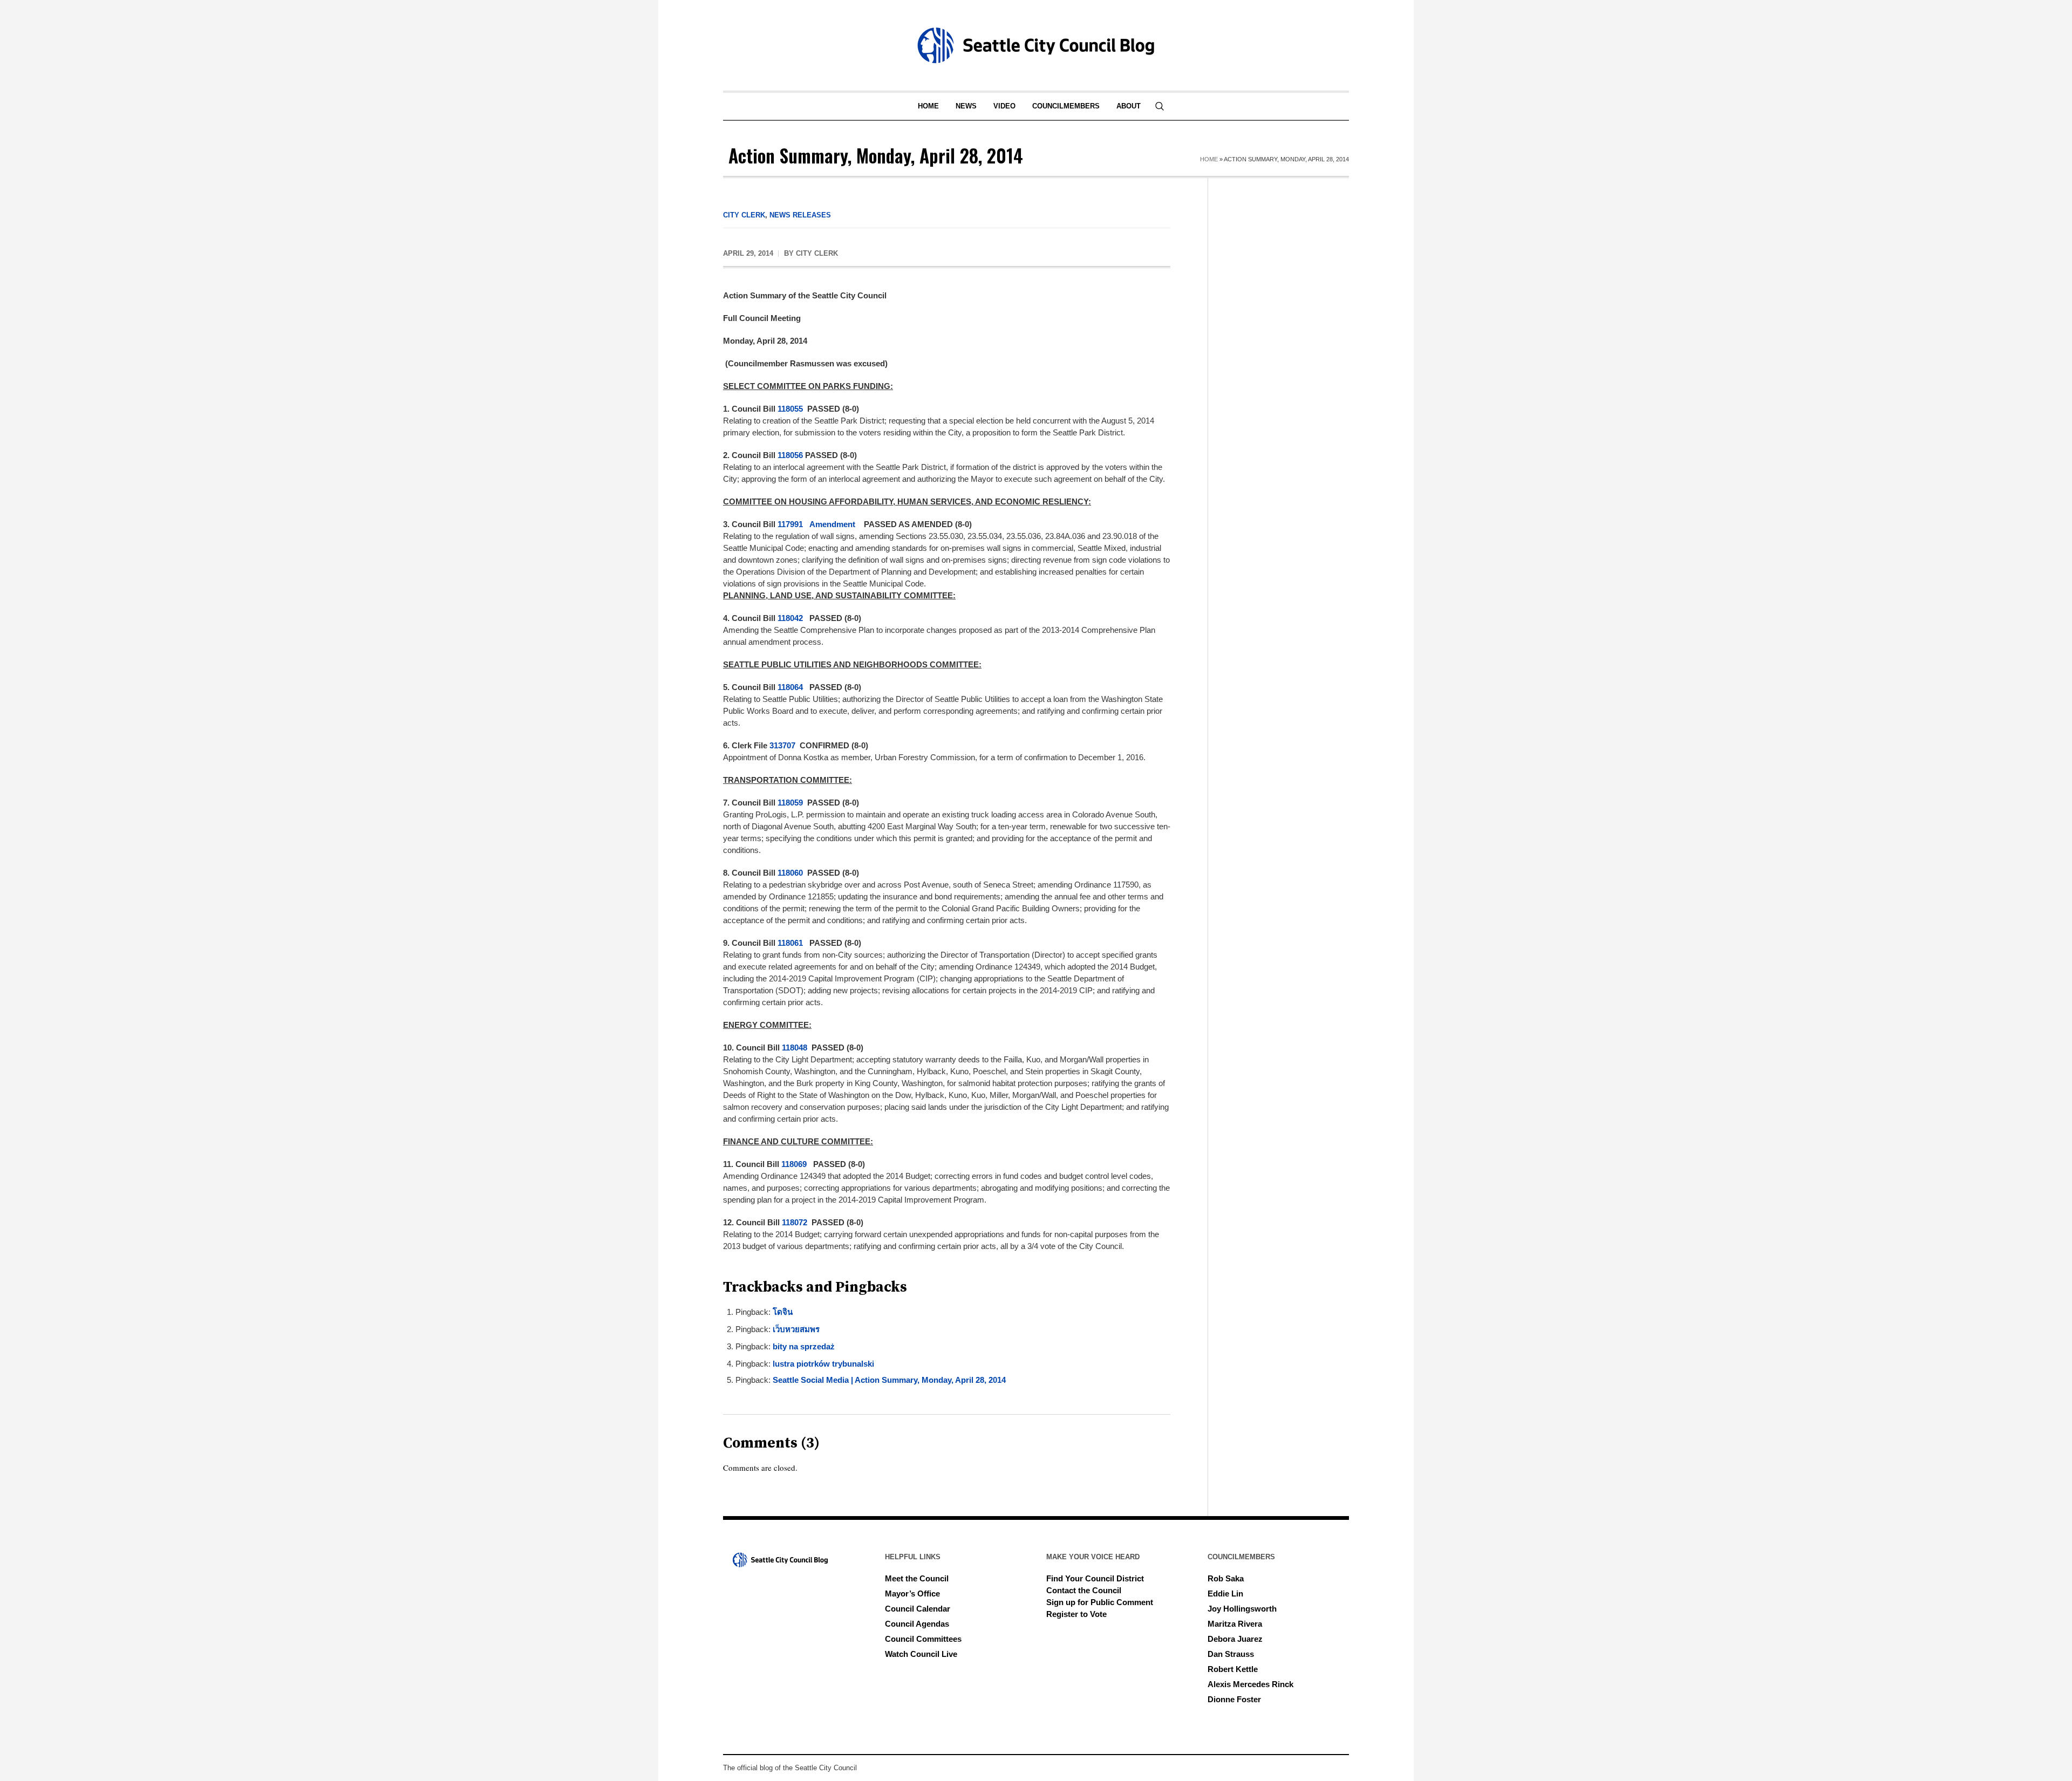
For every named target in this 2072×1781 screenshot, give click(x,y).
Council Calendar (918, 1609)
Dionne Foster (1234, 1699)
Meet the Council (917, 1578)
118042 (791, 618)
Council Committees (923, 1639)
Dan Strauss (1231, 1654)
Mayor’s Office (912, 1594)
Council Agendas (917, 1624)
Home (1209, 159)
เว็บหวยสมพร (796, 1329)
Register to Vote (1076, 1614)
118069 (795, 1164)
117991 (791, 524)
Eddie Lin (1225, 1594)
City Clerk (744, 215)
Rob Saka (1226, 1578)
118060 (791, 873)
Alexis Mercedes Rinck (1250, 1684)
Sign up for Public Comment (1100, 1602)
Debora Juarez (1235, 1639)
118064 (791, 687)
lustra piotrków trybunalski (823, 1364)
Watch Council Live (921, 1654)
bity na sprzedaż (804, 1346)
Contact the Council (1084, 1590)
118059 (791, 803)
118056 (791, 455)
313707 (783, 745)
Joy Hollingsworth (1242, 1609)
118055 (791, 409)
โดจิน (783, 1312)
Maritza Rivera (1235, 1624)
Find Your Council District (1095, 1578)
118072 (796, 1222)
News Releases (800, 215)
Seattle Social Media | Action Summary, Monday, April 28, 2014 (889, 1380)
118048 (796, 1048)
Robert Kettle (1233, 1669)
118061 (791, 943)
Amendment (832, 524)
